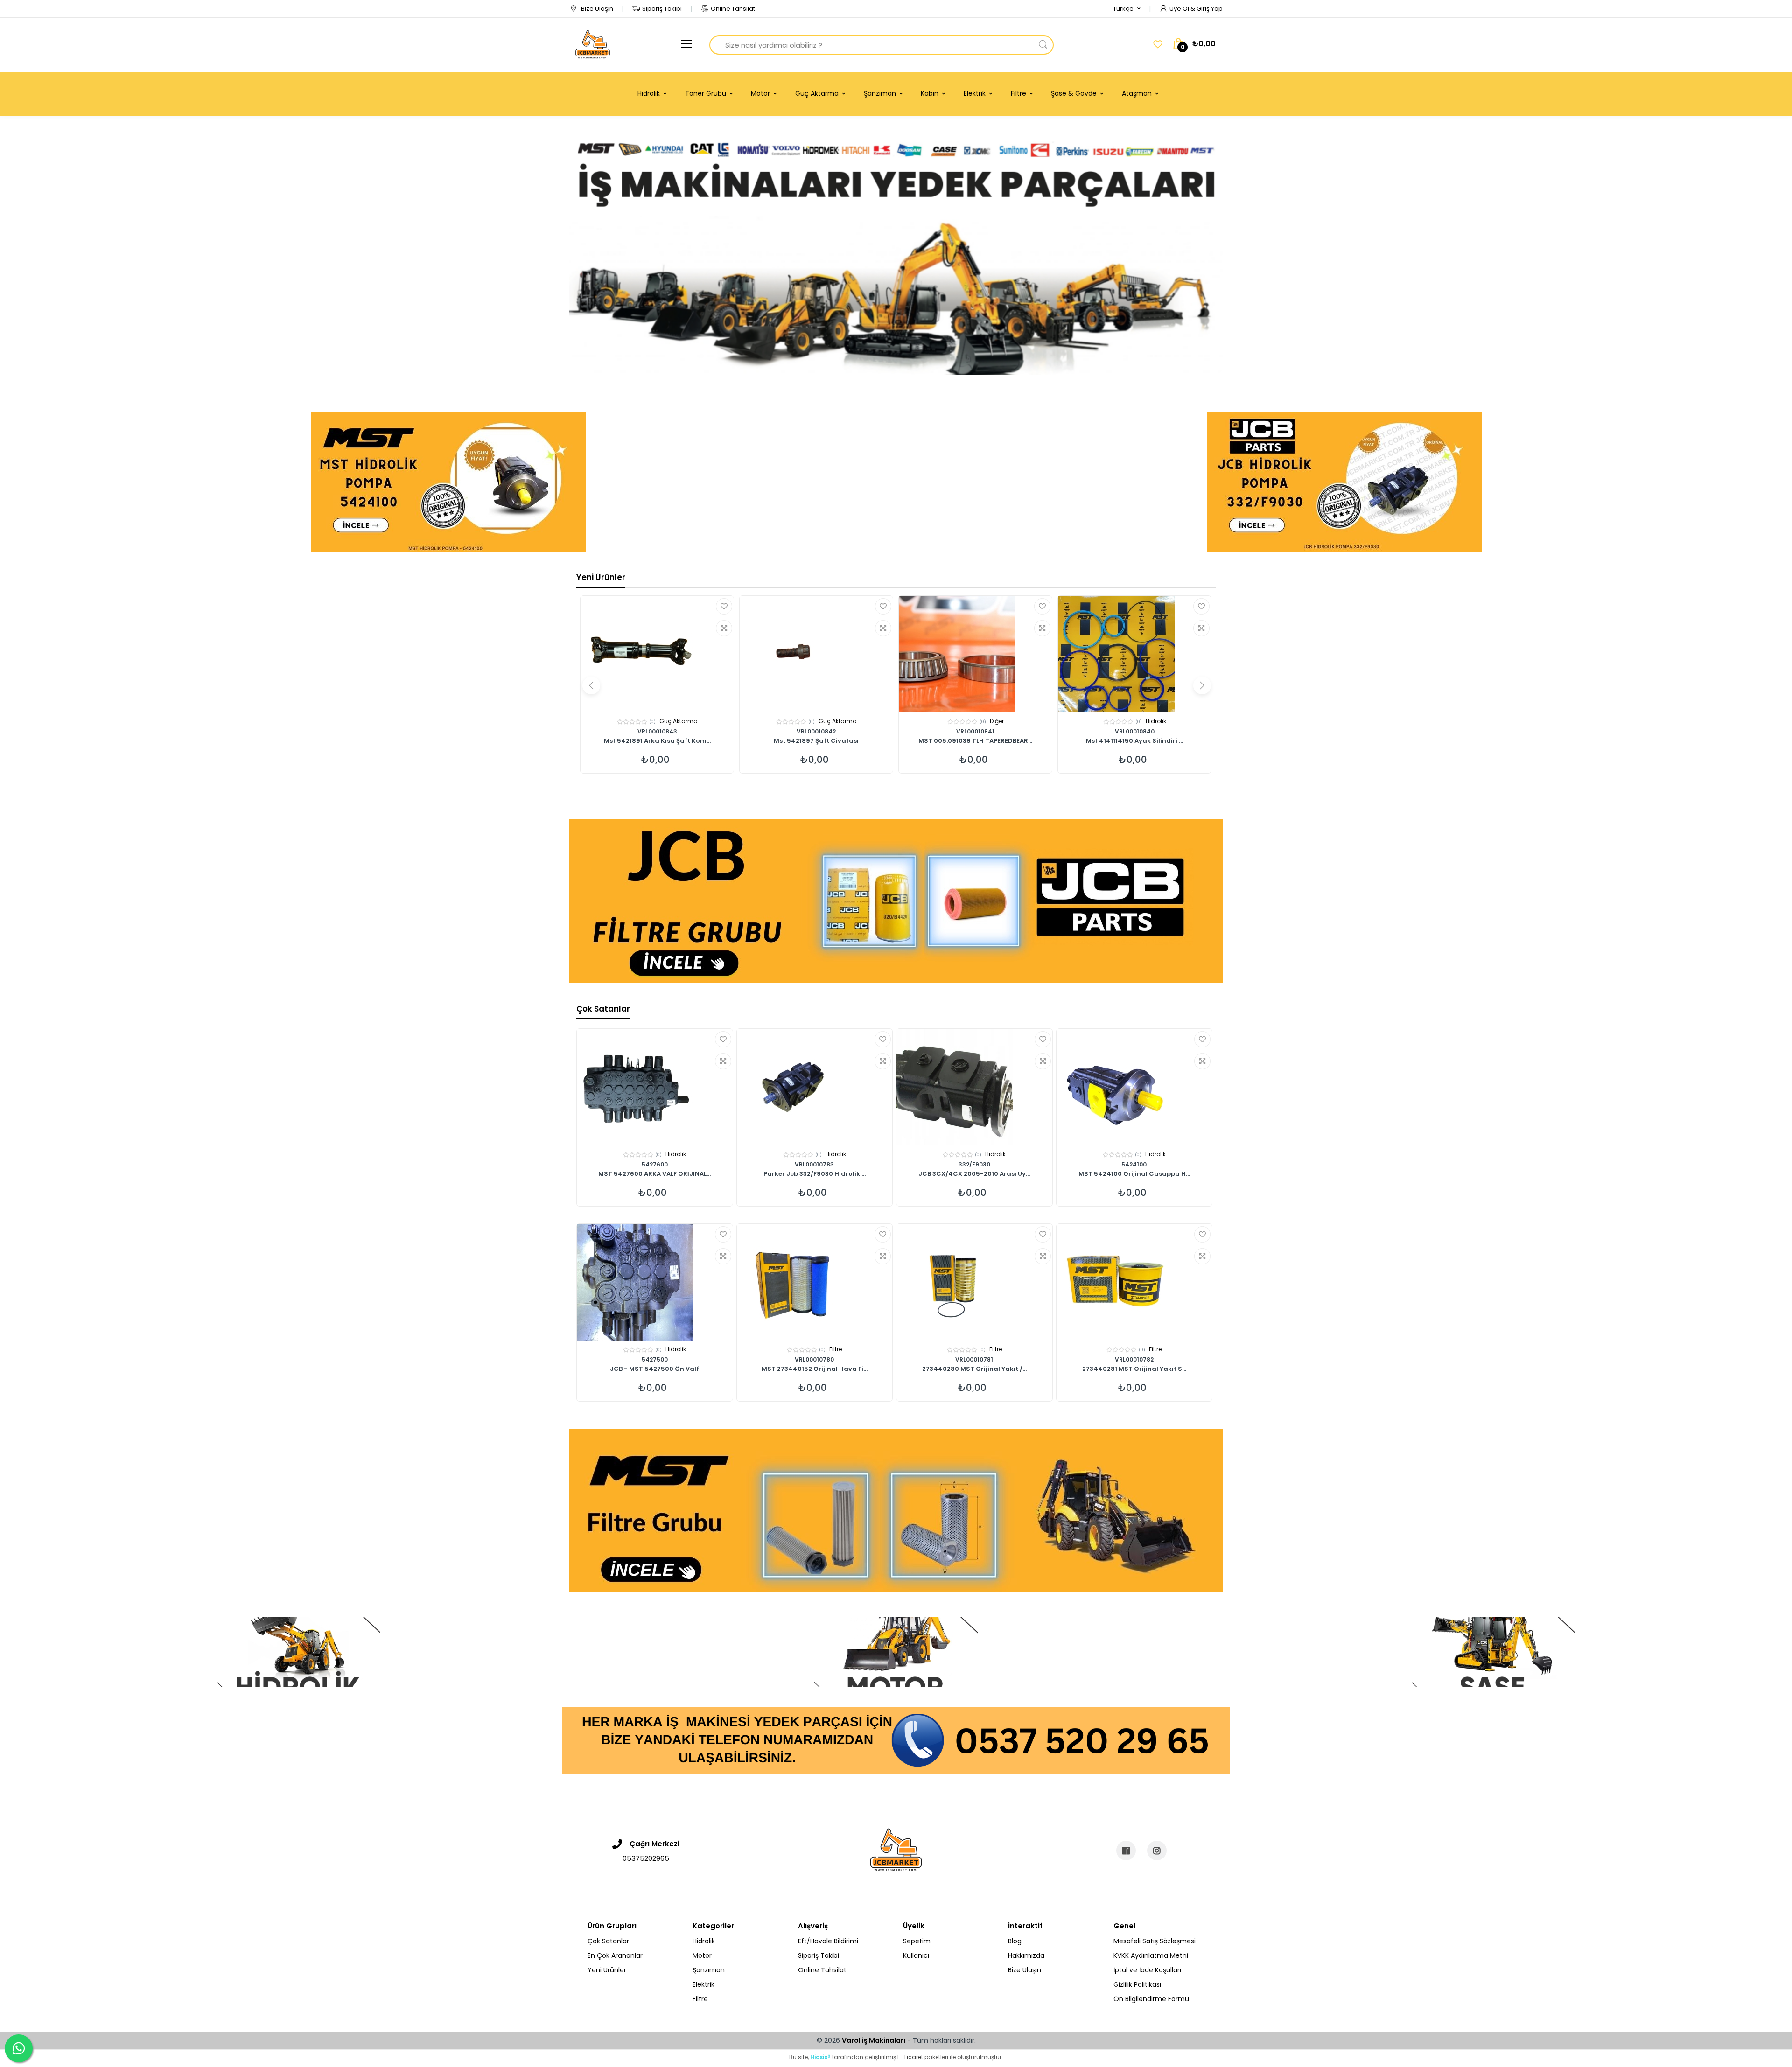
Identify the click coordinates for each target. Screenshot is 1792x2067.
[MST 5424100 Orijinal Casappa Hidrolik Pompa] (1134, 1087)
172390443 (1134, 731)
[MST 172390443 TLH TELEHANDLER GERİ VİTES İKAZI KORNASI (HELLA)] (1134, 654)
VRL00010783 (814, 1164)
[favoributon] (1158, 44)
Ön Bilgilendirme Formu (1151, 1999)
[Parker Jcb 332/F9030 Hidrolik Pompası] (815, 1087)
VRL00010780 (814, 1359)
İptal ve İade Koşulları (1147, 1970)
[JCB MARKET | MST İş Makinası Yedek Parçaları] (593, 45)
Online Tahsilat (733, 9)
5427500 (655, 1359)
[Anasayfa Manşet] (299, 1652)
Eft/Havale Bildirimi (828, 1941)
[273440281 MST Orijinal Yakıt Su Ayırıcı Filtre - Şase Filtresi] (1134, 1282)
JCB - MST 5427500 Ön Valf (654, 1369)
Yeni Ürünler (601, 577)
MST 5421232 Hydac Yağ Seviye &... (976, 741)
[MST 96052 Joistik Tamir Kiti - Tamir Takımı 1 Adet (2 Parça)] (657, 654)
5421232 (976, 731)
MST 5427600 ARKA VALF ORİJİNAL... (654, 1174)
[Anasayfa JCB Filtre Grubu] (896, 901)
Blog (1015, 1941)
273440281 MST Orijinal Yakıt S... (1134, 1369)
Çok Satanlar (603, 1009)
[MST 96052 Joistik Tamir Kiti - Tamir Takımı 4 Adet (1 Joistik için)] (816, 654)
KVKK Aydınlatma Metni (1151, 1955)
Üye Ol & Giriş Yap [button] (1196, 9)
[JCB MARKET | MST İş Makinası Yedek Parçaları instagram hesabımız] (1157, 1851)
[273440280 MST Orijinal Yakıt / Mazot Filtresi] (974, 1282)
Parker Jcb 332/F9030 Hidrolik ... (815, 1174)
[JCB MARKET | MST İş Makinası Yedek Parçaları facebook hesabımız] (1126, 1851)
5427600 (655, 1164)
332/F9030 (974, 1164)
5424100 (1134, 1164)
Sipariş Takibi (662, 9)
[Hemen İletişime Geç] (896, 1739)
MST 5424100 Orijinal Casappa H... (1134, 1174)
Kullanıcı (916, 1955)
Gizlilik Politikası (1137, 1984)
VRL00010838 (816, 731)
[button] (1127, 9)
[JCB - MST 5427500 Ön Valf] (655, 1282)
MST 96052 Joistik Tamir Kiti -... (657, 741)
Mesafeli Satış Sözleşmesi (1155, 1941)
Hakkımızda (1026, 1955)
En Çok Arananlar (615, 1955)
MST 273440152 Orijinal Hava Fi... (815, 1369)
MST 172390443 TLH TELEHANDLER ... (1135, 741)
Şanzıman (709, 1970)
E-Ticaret (910, 2057)
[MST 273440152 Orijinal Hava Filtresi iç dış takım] (815, 1282)
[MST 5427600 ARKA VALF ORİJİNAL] (655, 1087)
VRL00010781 (974, 1359)
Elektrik (1156, 721)
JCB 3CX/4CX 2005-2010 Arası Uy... (974, 1174)
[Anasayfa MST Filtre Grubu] (896, 1510)
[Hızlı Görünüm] (724, 628)
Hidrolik (679, 721)
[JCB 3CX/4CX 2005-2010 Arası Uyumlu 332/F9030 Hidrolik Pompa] (974, 1087)
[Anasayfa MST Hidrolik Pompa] (448, 482)
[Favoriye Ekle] (724, 606)
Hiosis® (820, 2057)
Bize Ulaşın (596, 9)
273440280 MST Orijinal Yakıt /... (974, 1369)
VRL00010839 (657, 731)
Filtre (836, 1349)
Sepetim (917, 1941)
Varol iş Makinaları (874, 2040)
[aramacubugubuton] (1043, 45)
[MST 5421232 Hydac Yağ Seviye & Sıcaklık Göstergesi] (975, 654)
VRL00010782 (1134, 1359)
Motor (997, 721)
